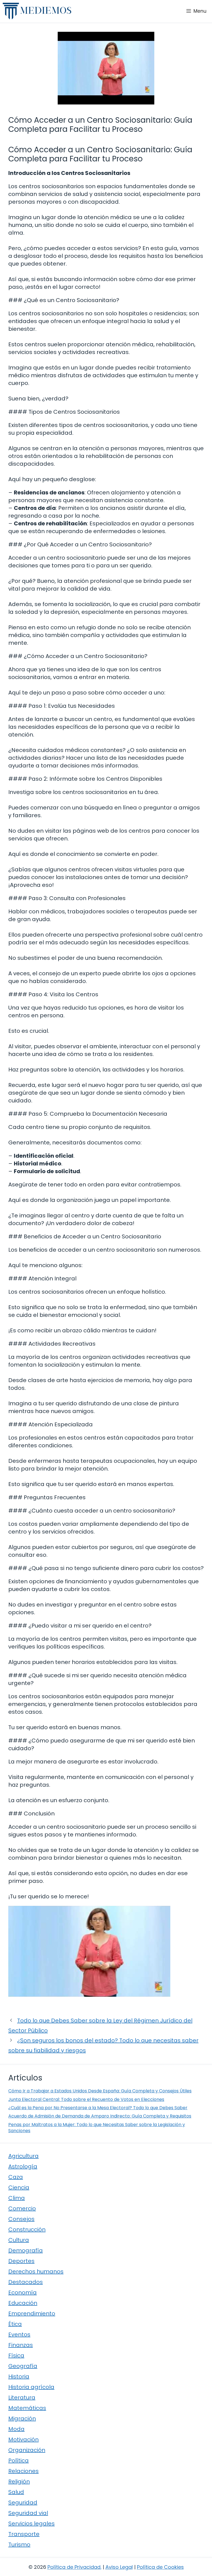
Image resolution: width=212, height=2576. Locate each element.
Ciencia (19, 2187)
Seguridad (23, 2502)
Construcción (27, 2229)
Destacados (26, 2282)
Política (18, 2460)
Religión (19, 2481)
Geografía (23, 2366)
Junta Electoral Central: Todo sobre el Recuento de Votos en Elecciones (86, 2099)
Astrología (23, 2166)
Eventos (19, 2334)
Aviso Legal (119, 2567)
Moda (16, 2429)
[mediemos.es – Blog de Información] (37, 11)
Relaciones (23, 2471)
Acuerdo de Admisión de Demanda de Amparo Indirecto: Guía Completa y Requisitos (100, 2116)
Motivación (23, 2439)
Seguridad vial (28, 2513)
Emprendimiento (32, 2313)
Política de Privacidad (74, 2567)
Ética (15, 2324)
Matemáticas (27, 2408)
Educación (23, 2303)
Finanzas (21, 2345)
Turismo (19, 2544)
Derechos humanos (36, 2271)
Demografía (26, 2250)
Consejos (21, 2219)
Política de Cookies (160, 2567)
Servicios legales (31, 2523)
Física (16, 2355)
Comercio (22, 2208)
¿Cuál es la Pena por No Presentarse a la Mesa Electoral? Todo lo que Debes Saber (98, 2108)
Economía (22, 2292)
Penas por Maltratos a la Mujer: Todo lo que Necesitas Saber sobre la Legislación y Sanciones (97, 2128)
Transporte (24, 2534)
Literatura (22, 2397)
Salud (16, 2492)
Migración (22, 2418)
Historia (19, 2376)
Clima (17, 2198)
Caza (16, 2177)
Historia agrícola (31, 2387)
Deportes (21, 2261)
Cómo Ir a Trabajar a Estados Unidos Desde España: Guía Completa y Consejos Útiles (100, 2091)
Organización (27, 2450)
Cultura (19, 2240)
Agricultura (23, 2156)
